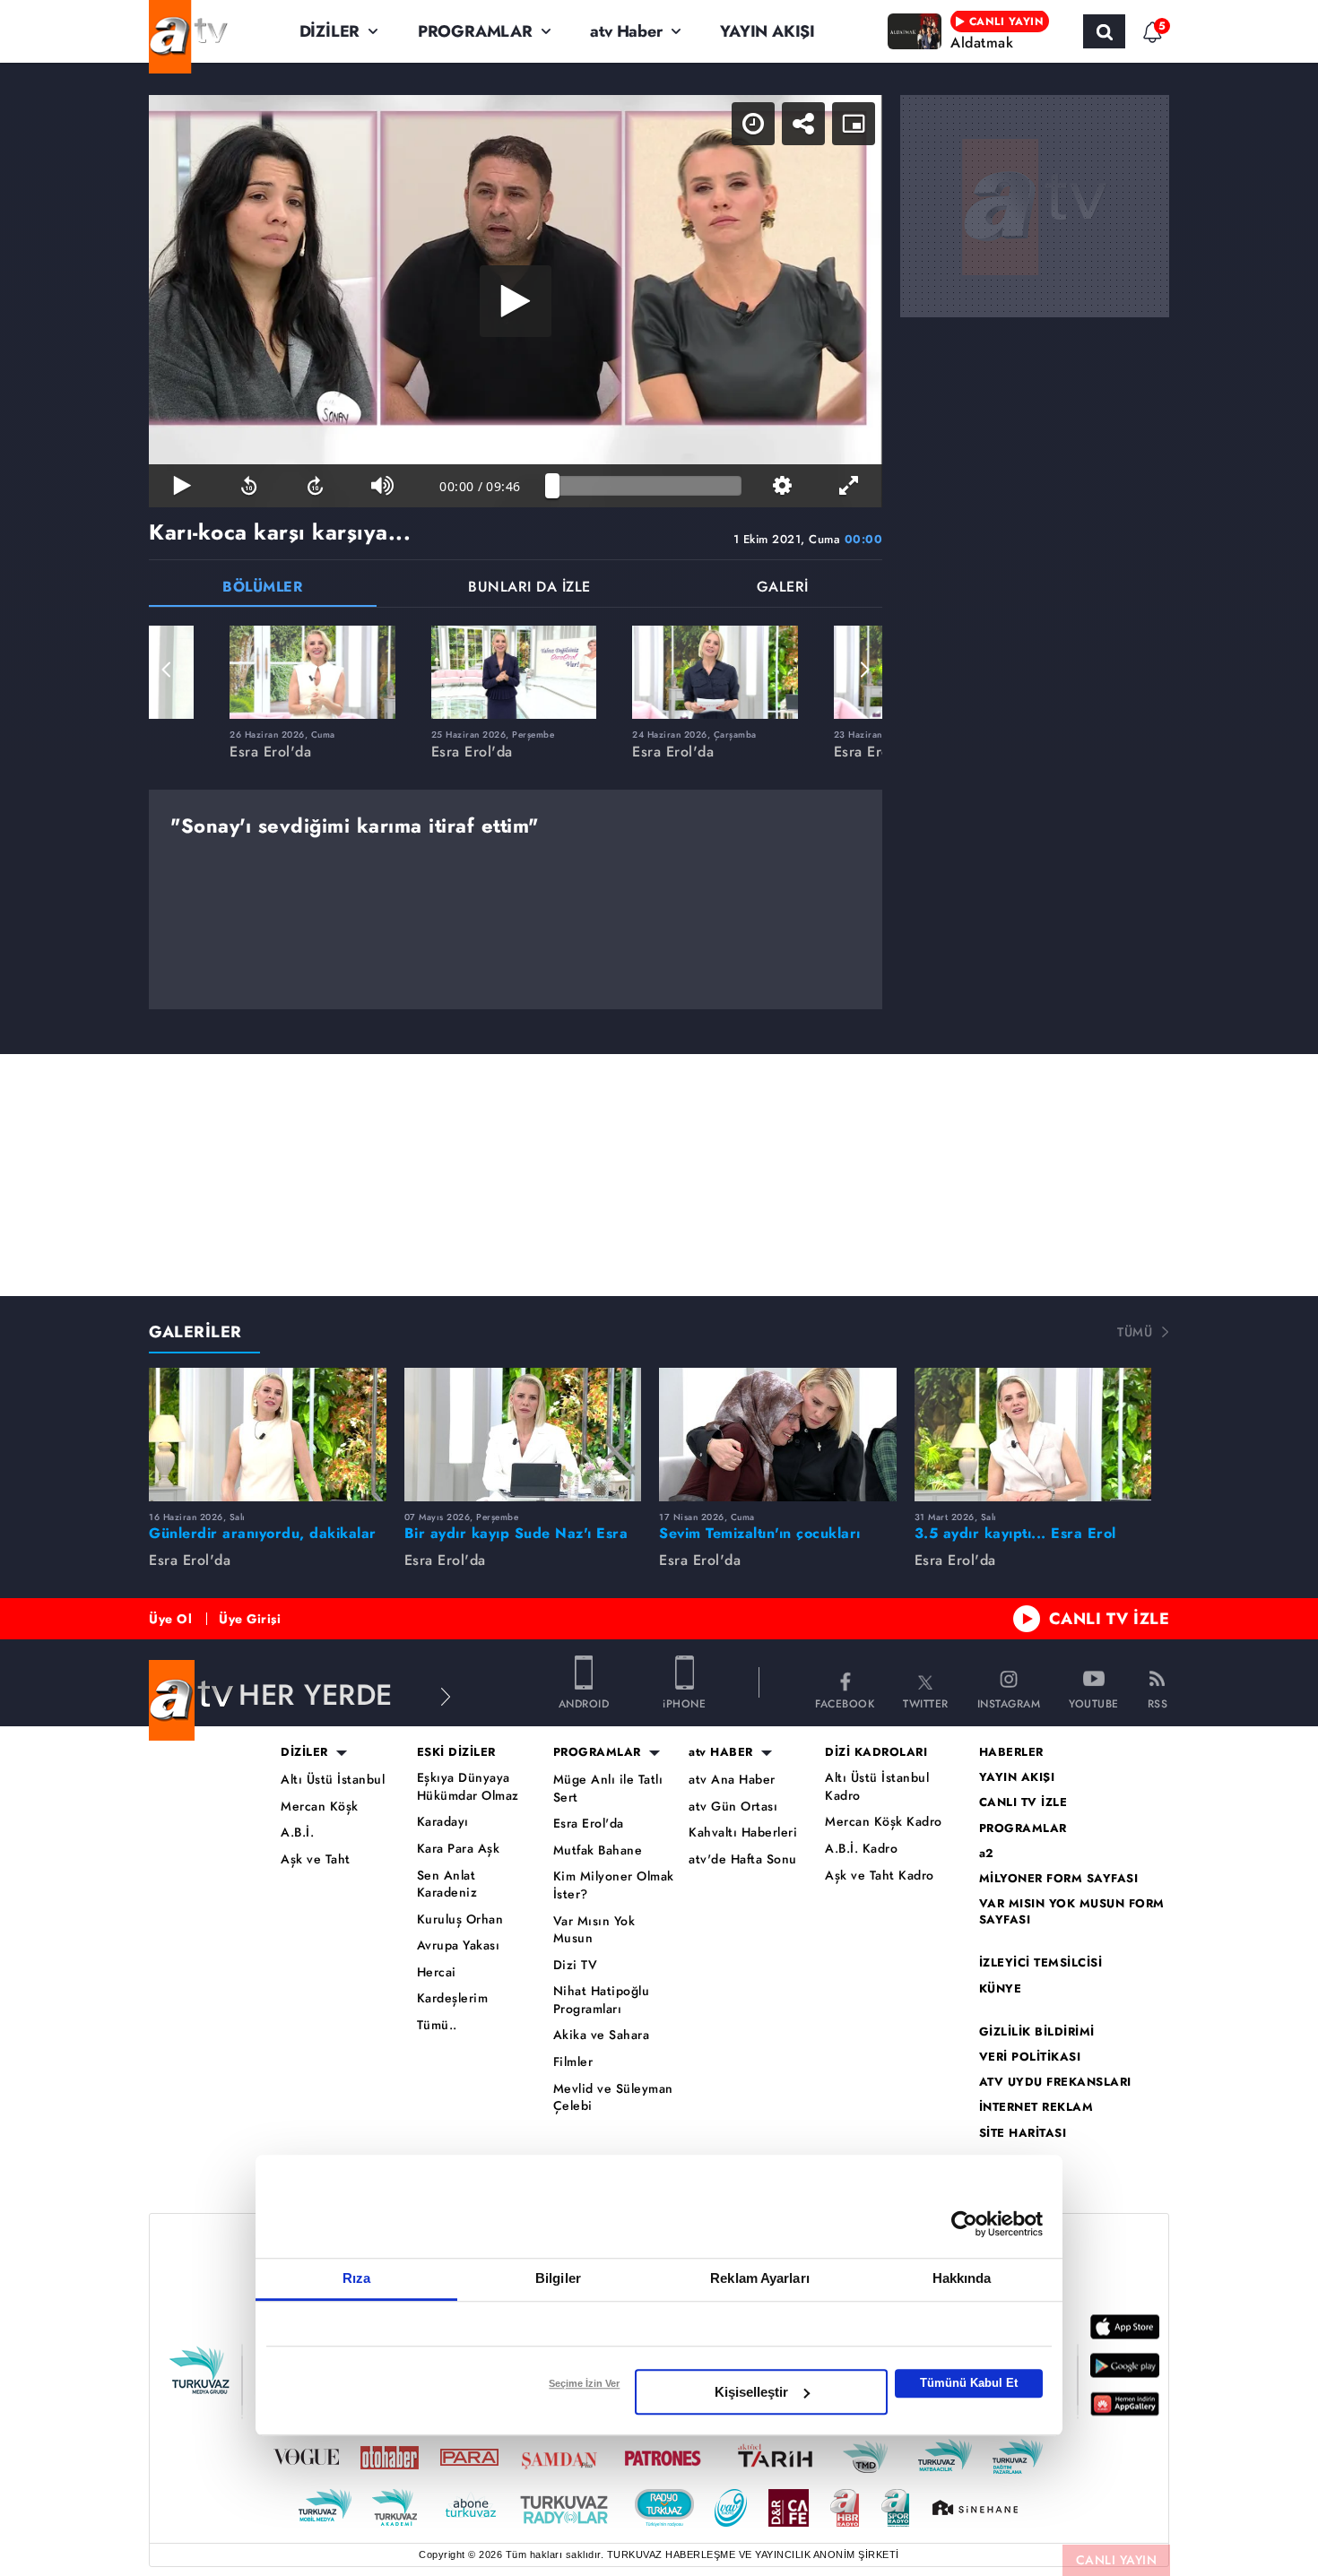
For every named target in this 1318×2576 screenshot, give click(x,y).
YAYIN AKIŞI (767, 31)
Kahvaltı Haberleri (743, 1833)
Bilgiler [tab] (558, 2278)
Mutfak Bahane (598, 1850)
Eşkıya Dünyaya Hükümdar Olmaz (468, 1787)
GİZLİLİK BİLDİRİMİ (1037, 2032)
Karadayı (443, 1822)
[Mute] (382, 486)
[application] (516, 301)
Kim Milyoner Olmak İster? (614, 1885)
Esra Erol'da (589, 1824)
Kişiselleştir (751, 2392)
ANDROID (584, 1703)
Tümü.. (437, 2025)
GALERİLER (195, 1332)
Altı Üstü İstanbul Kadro (877, 1787)
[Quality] (782, 486)
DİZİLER (330, 31)
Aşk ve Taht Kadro (880, 1876)
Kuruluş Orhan (460, 1919)
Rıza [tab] (356, 2278)
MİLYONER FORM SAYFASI (1059, 1879)
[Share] (803, 124)
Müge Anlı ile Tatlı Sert (608, 1789)
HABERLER (1011, 1752)
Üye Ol (170, 1619)
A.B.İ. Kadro (861, 1849)
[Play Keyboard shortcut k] (182, 486)
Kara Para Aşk (459, 1849)
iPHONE (684, 1703)
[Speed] (753, 124)
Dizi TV (576, 1965)
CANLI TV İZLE (1110, 1619)
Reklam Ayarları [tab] (760, 2278)
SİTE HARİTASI (1023, 2133)
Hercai (437, 1972)
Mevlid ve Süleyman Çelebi (613, 2098)
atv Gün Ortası (733, 1807)
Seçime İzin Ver (584, 2383)
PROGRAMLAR (475, 31)
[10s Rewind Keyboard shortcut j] (248, 486)
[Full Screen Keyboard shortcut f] (849, 486)
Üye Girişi (250, 1619)
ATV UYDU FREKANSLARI (1055, 2082)
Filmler (573, 2062)
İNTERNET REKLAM (1036, 2107)
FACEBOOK (845, 1703)
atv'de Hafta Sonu (743, 1859)
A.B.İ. (297, 1833)
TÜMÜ (1135, 1332)
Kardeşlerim (453, 1998)
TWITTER (926, 1703)
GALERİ (783, 588)
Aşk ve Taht (316, 1859)
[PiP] (854, 124)
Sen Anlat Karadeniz (447, 1884)
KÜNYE (1001, 1989)
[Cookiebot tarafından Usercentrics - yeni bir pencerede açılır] (964, 2224)
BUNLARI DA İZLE (529, 588)
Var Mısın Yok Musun (594, 1930)
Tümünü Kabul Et (969, 2383)
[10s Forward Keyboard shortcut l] (316, 486)
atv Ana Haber (732, 1780)
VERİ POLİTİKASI (1030, 2057)
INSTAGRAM (1009, 1703)
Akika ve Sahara (602, 2035)
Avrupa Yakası (459, 1945)
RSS (1158, 1703)
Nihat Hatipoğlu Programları (602, 2000)
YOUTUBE (1094, 1703)
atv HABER (721, 1752)
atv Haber (626, 31)
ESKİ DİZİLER (456, 1752)
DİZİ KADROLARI (876, 1752)
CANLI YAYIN (1117, 2560)
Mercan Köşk (320, 1807)
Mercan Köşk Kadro (884, 1822)
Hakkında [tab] (962, 2278)
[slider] (647, 486)
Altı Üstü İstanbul (333, 1780)
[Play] (516, 301)
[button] (167, 670)
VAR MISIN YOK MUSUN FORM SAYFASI (1072, 1912)
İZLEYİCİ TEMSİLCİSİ (1041, 1963)
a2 (987, 1854)
